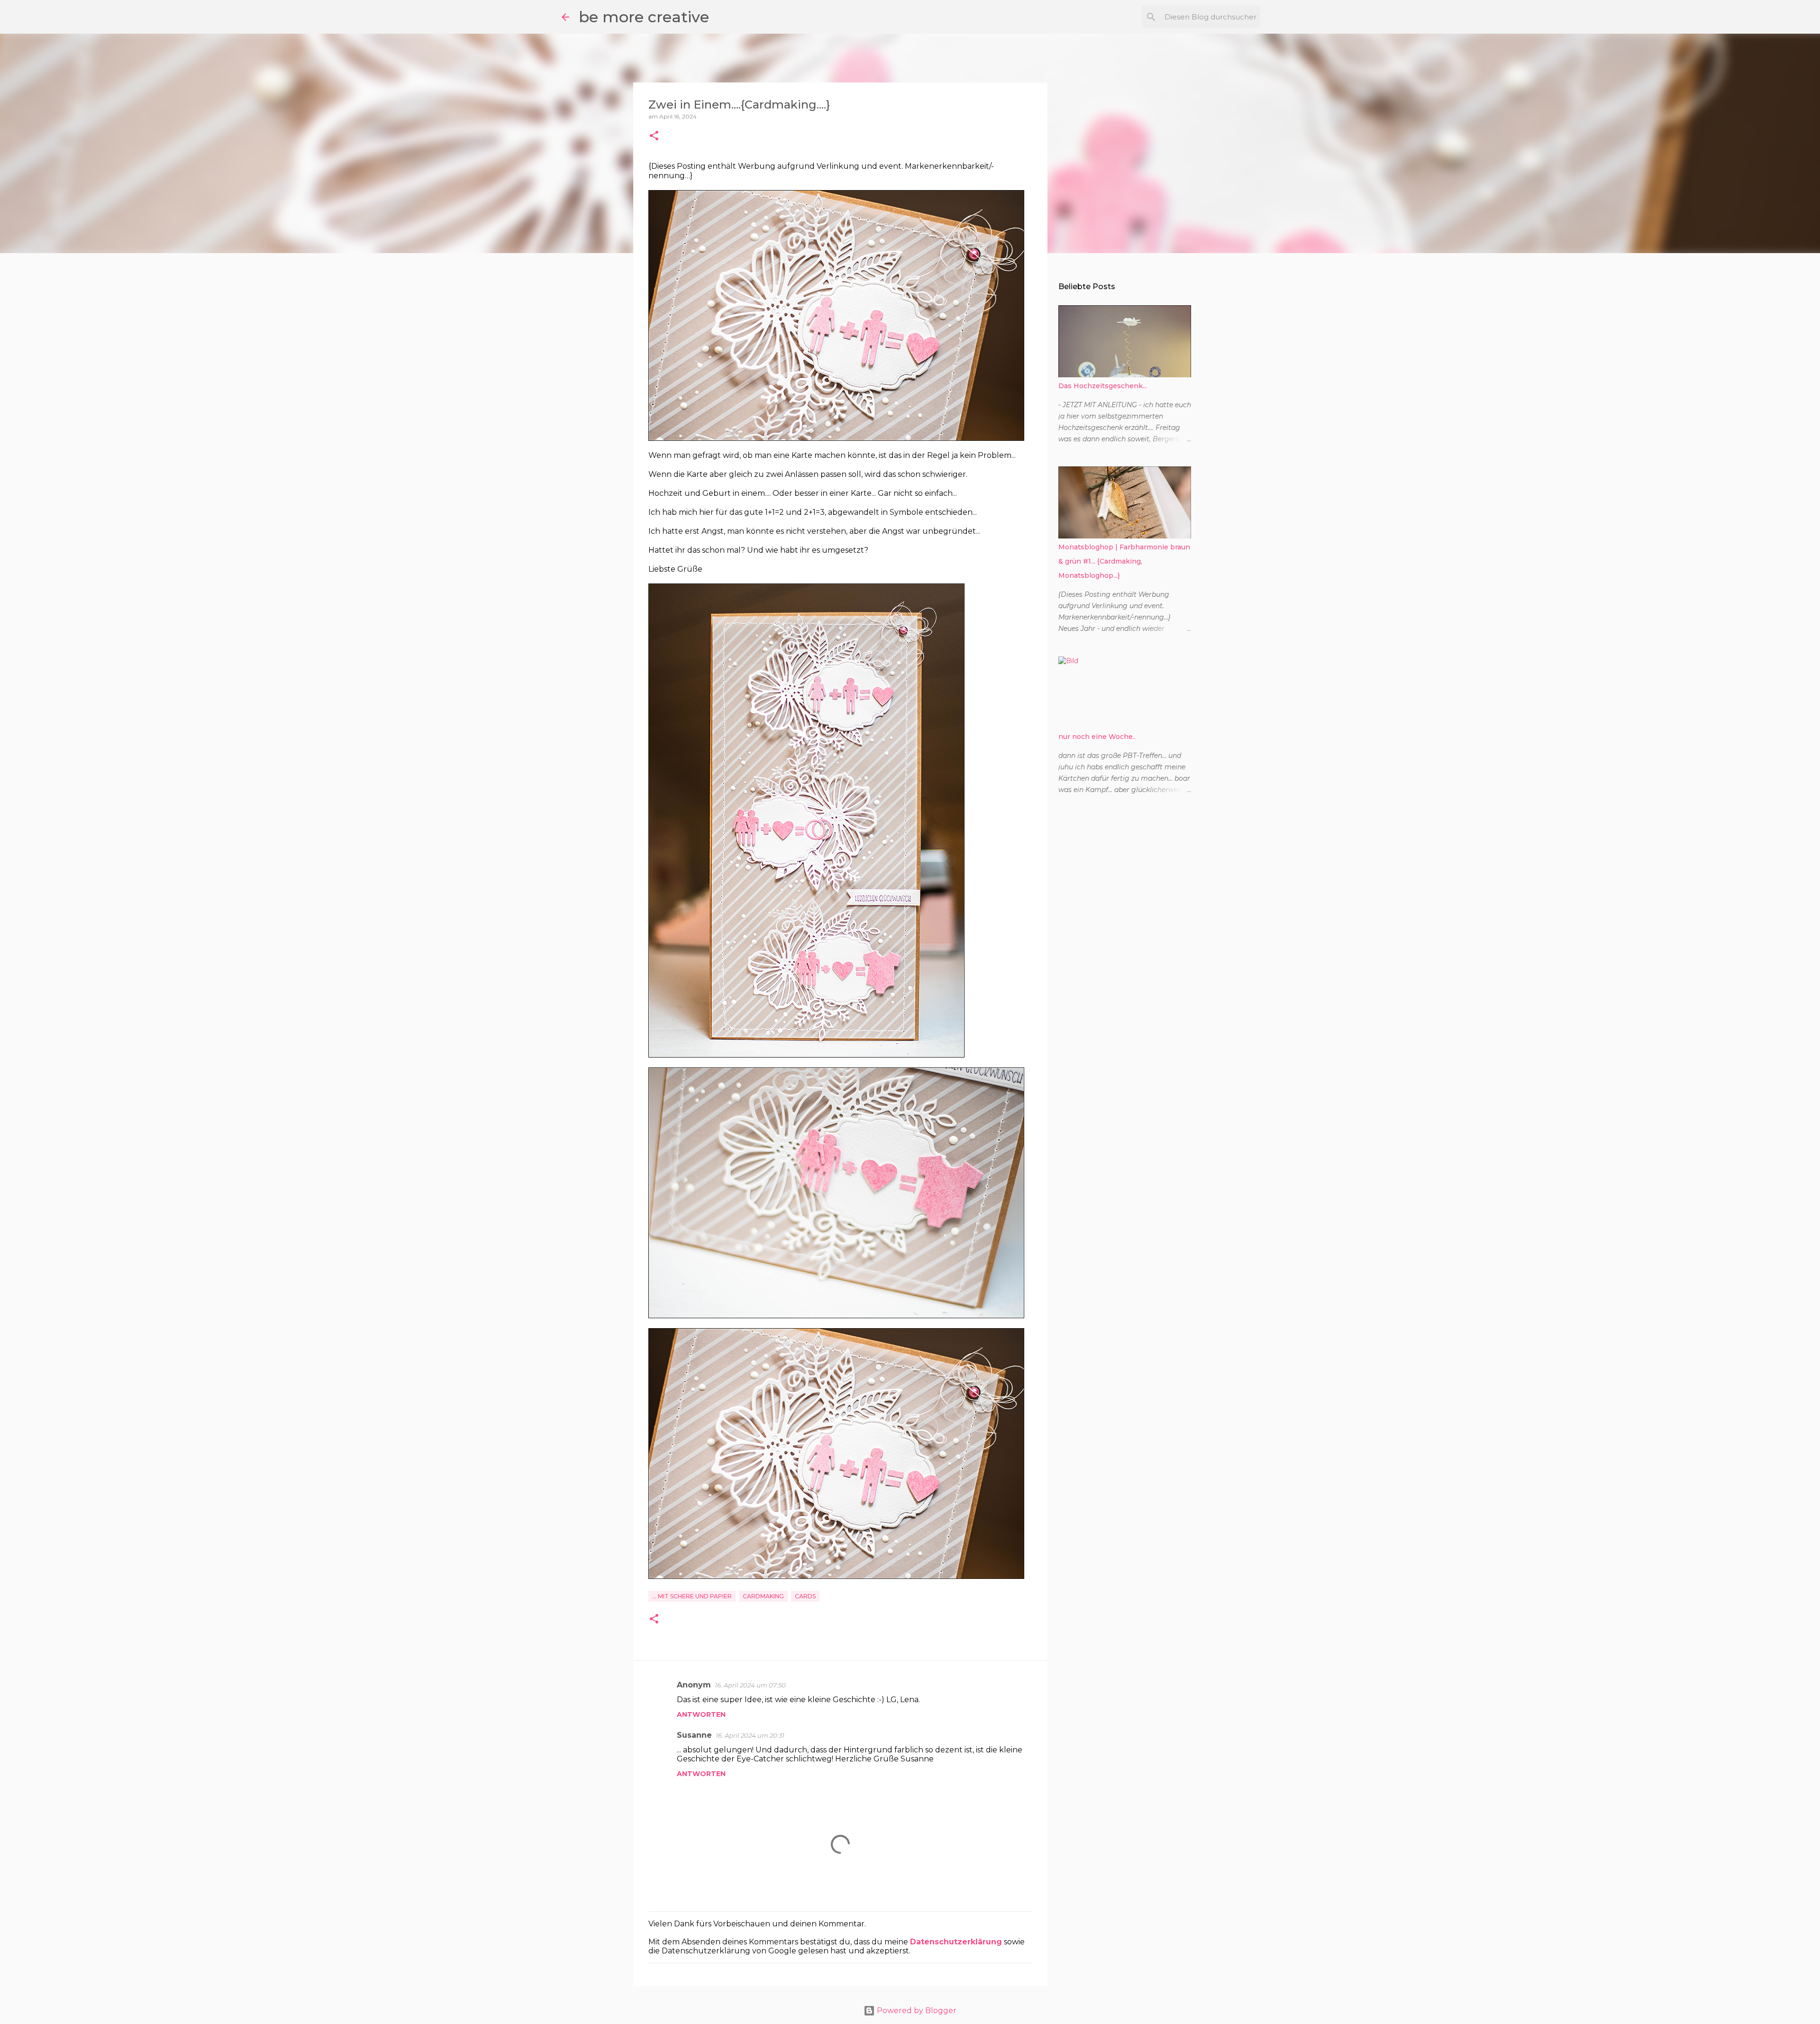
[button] (654, 136)
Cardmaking (763, 1596)
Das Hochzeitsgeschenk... (1103, 386)
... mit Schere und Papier (692, 1596)
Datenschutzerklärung (956, 1942)
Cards (805, 1596)
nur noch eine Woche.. (1097, 737)
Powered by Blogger (916, 2010)
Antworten (701, 1714)
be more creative (644, 17)
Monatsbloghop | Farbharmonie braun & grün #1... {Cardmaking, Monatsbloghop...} (1124, 561)
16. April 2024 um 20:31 (750, 1735)
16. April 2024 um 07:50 (750, 1685)
